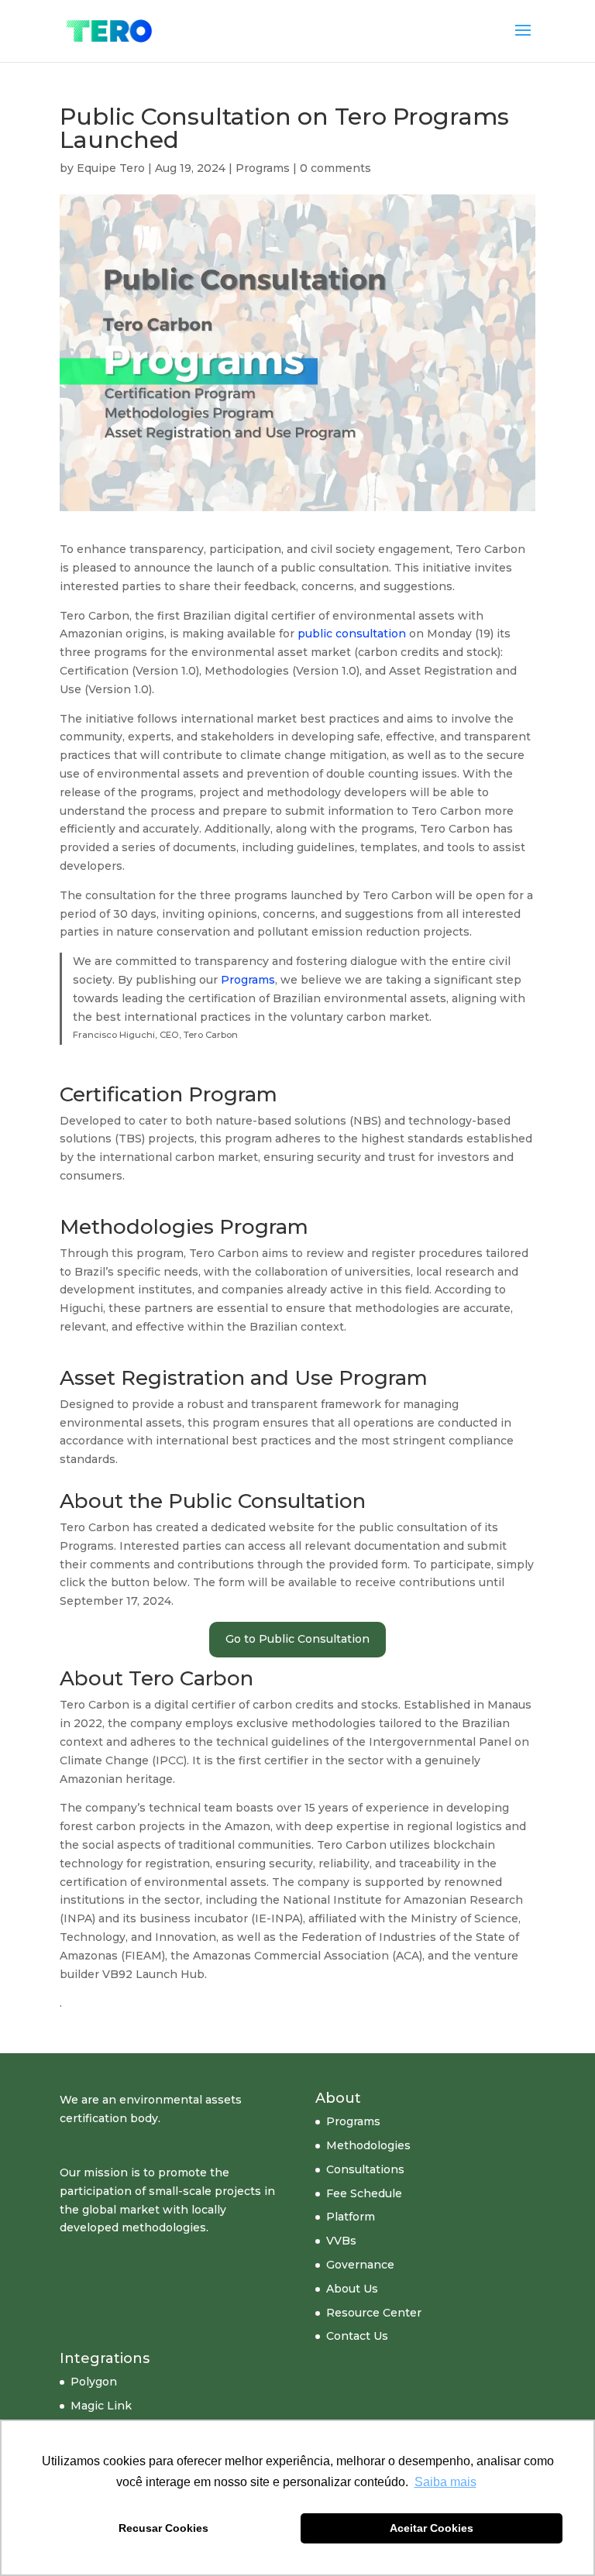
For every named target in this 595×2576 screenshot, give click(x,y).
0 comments (335, 168)
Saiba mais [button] (445, 2482)
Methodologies (368, 2145)
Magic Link (101, 2406)
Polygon (94, 2382)
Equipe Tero (111, 168)
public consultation (352, 634)
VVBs (341, 2241)
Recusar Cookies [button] (163, 2528)
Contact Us (357, 2336)
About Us (352, 2289)
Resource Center (374, 2313)
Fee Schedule (364, 2193)
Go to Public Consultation (297, 1639)
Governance (360, 2265)
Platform (351, 2217)
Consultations (365, 2169)
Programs (263, 168)
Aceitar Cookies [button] (432, 2528)
